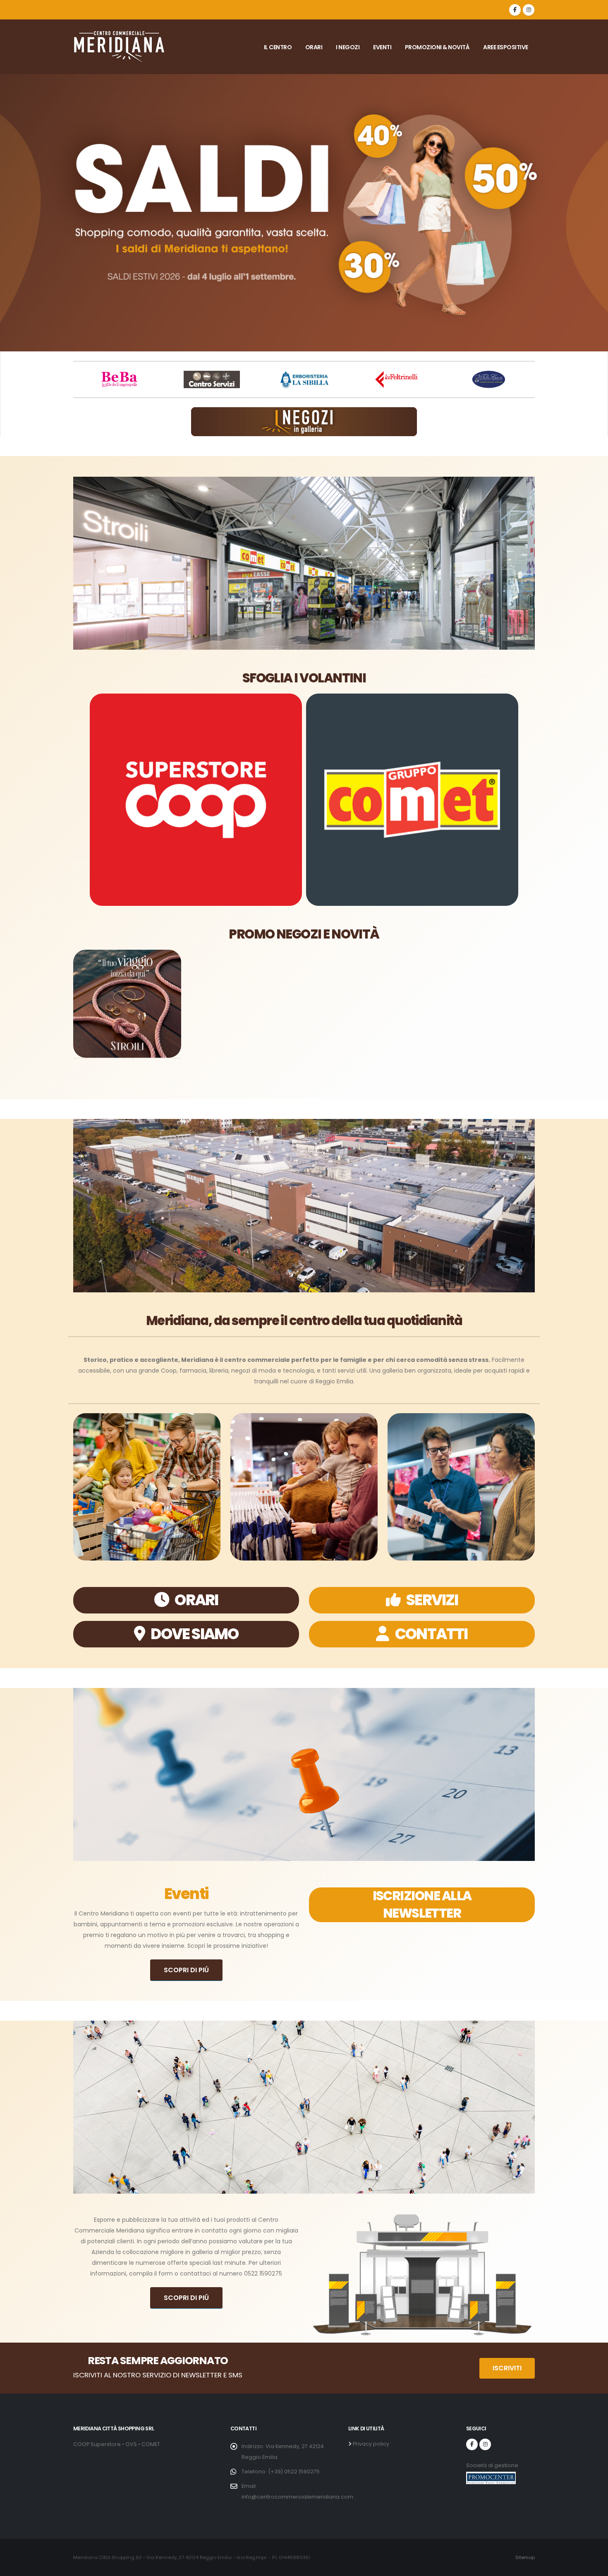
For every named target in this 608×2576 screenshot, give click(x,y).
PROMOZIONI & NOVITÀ (437, 47)
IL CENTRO (278, 47)
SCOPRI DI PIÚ (186, 1970)
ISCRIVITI (507, 2368)
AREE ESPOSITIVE (506, 47)
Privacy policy (370, 2444)
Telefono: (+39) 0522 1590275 (281, 2472)
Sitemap (525, 2557)
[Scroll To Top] (594, 2567)
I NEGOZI (348, 47)
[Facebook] (515, 10)
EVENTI (382, 47)
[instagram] (529, 10)
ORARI (314, 47)
